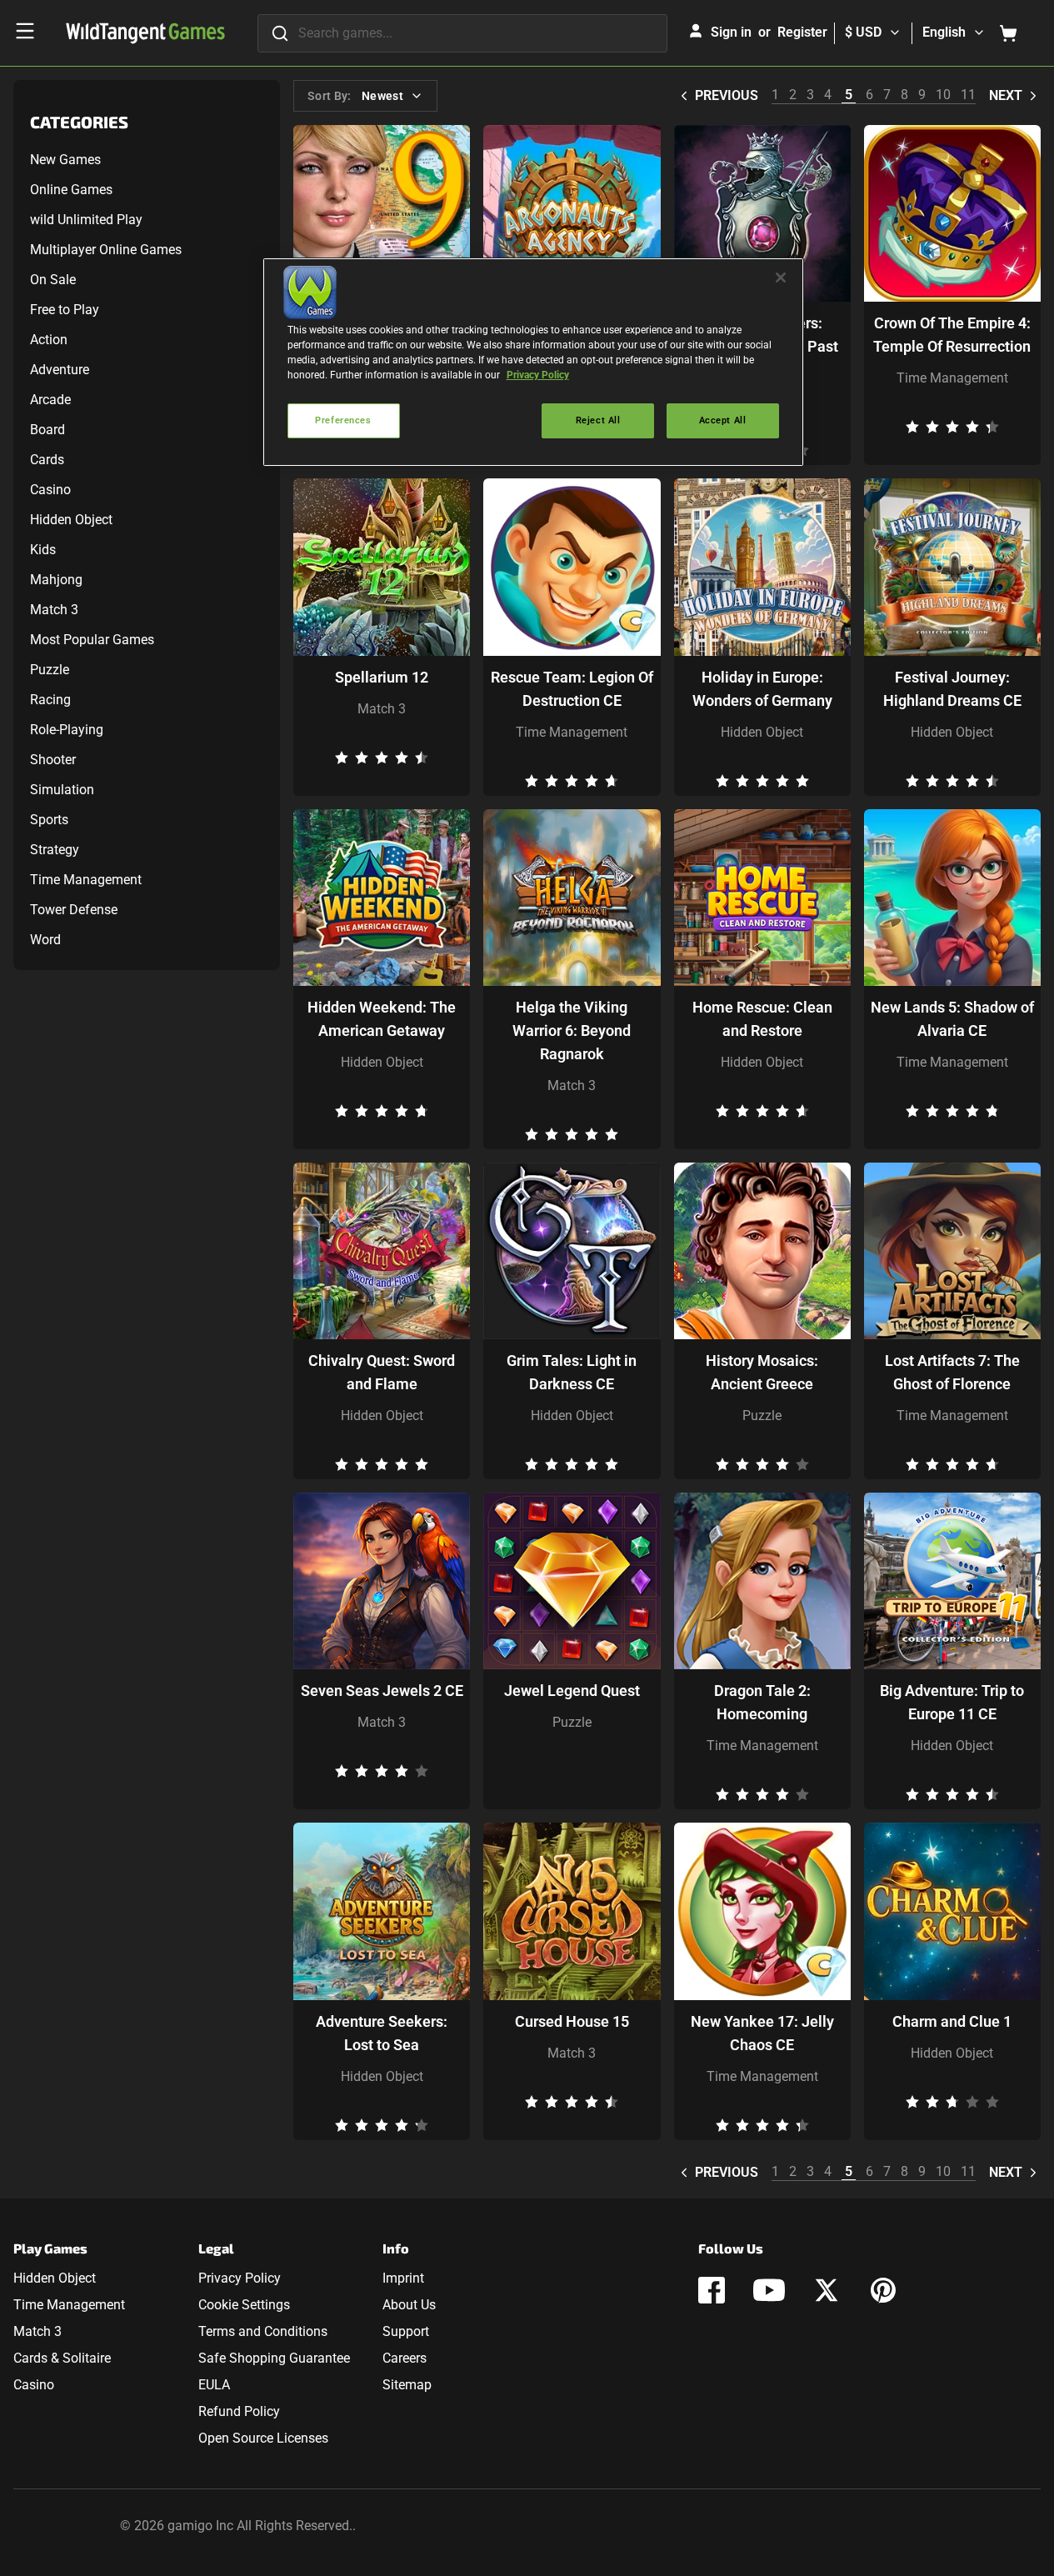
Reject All (598, 420)
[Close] (781, 278)
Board (47, 430)
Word (45, 940)
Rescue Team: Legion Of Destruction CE (572, 689)
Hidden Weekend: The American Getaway (382, 1019)
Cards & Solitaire (62, 2358)
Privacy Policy (240, 2278)
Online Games (71, 190)
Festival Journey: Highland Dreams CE (952, 689)
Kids (43, 550)
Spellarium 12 (382, 677)
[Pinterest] (883, 2290)
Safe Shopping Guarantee (274, 2358)
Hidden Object (71, 520)
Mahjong (56, 580)
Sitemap (407, 2385)
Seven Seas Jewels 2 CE (382, 1691)
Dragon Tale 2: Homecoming (762, 1702)
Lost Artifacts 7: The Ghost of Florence (952, 1372)
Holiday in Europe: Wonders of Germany (762, 689)
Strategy (55, 850)
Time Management (86, 880)
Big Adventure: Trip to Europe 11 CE (952, 1702)
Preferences (343, 420)
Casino (50, 490)
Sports (49, 820)
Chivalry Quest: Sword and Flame (382, 1372)
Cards (47, 460)
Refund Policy (239, 2411)
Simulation (62, 790)
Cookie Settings (244, 2305)
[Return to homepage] (145, 33)
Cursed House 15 (572, 2021)
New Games (65, 160)
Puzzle (50, 670)
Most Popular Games (92, 640)
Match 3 (54, 610)
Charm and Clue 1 (952, 2021)
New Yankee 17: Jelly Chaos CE (762, 2033)
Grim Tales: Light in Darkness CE (572, 1372)
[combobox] (462, 33)
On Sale (53, 280)
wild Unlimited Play (86, 220)
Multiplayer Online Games (106, 250)
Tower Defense (74, 910)
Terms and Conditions (263, 2331)
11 (968, 95)
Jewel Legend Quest (572, 1691)
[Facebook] (712, 2290)
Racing (50, 700)
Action (49, 340)
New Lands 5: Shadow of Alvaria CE (952, 1019)
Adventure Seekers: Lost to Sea (382, 2033)
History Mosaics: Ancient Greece (762, 1372)
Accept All (723, 420)
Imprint (403, 2278)
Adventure (60, 370)
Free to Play (65, 310)
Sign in (731, 32)
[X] (827, 2290)
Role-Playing (67, 730)
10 (943, 95)
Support (406, 2331)
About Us (409, 2305)
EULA (214, 2385)
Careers (405, 2358)
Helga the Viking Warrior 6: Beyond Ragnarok (572, 1030)
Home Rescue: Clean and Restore (762, 1019)
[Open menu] (25, 31)
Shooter (53, 760)
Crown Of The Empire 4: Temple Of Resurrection (952, 335)
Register (802, 32)
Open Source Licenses (263, 2438)
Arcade (50, 400)
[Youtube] (769, 2290)
